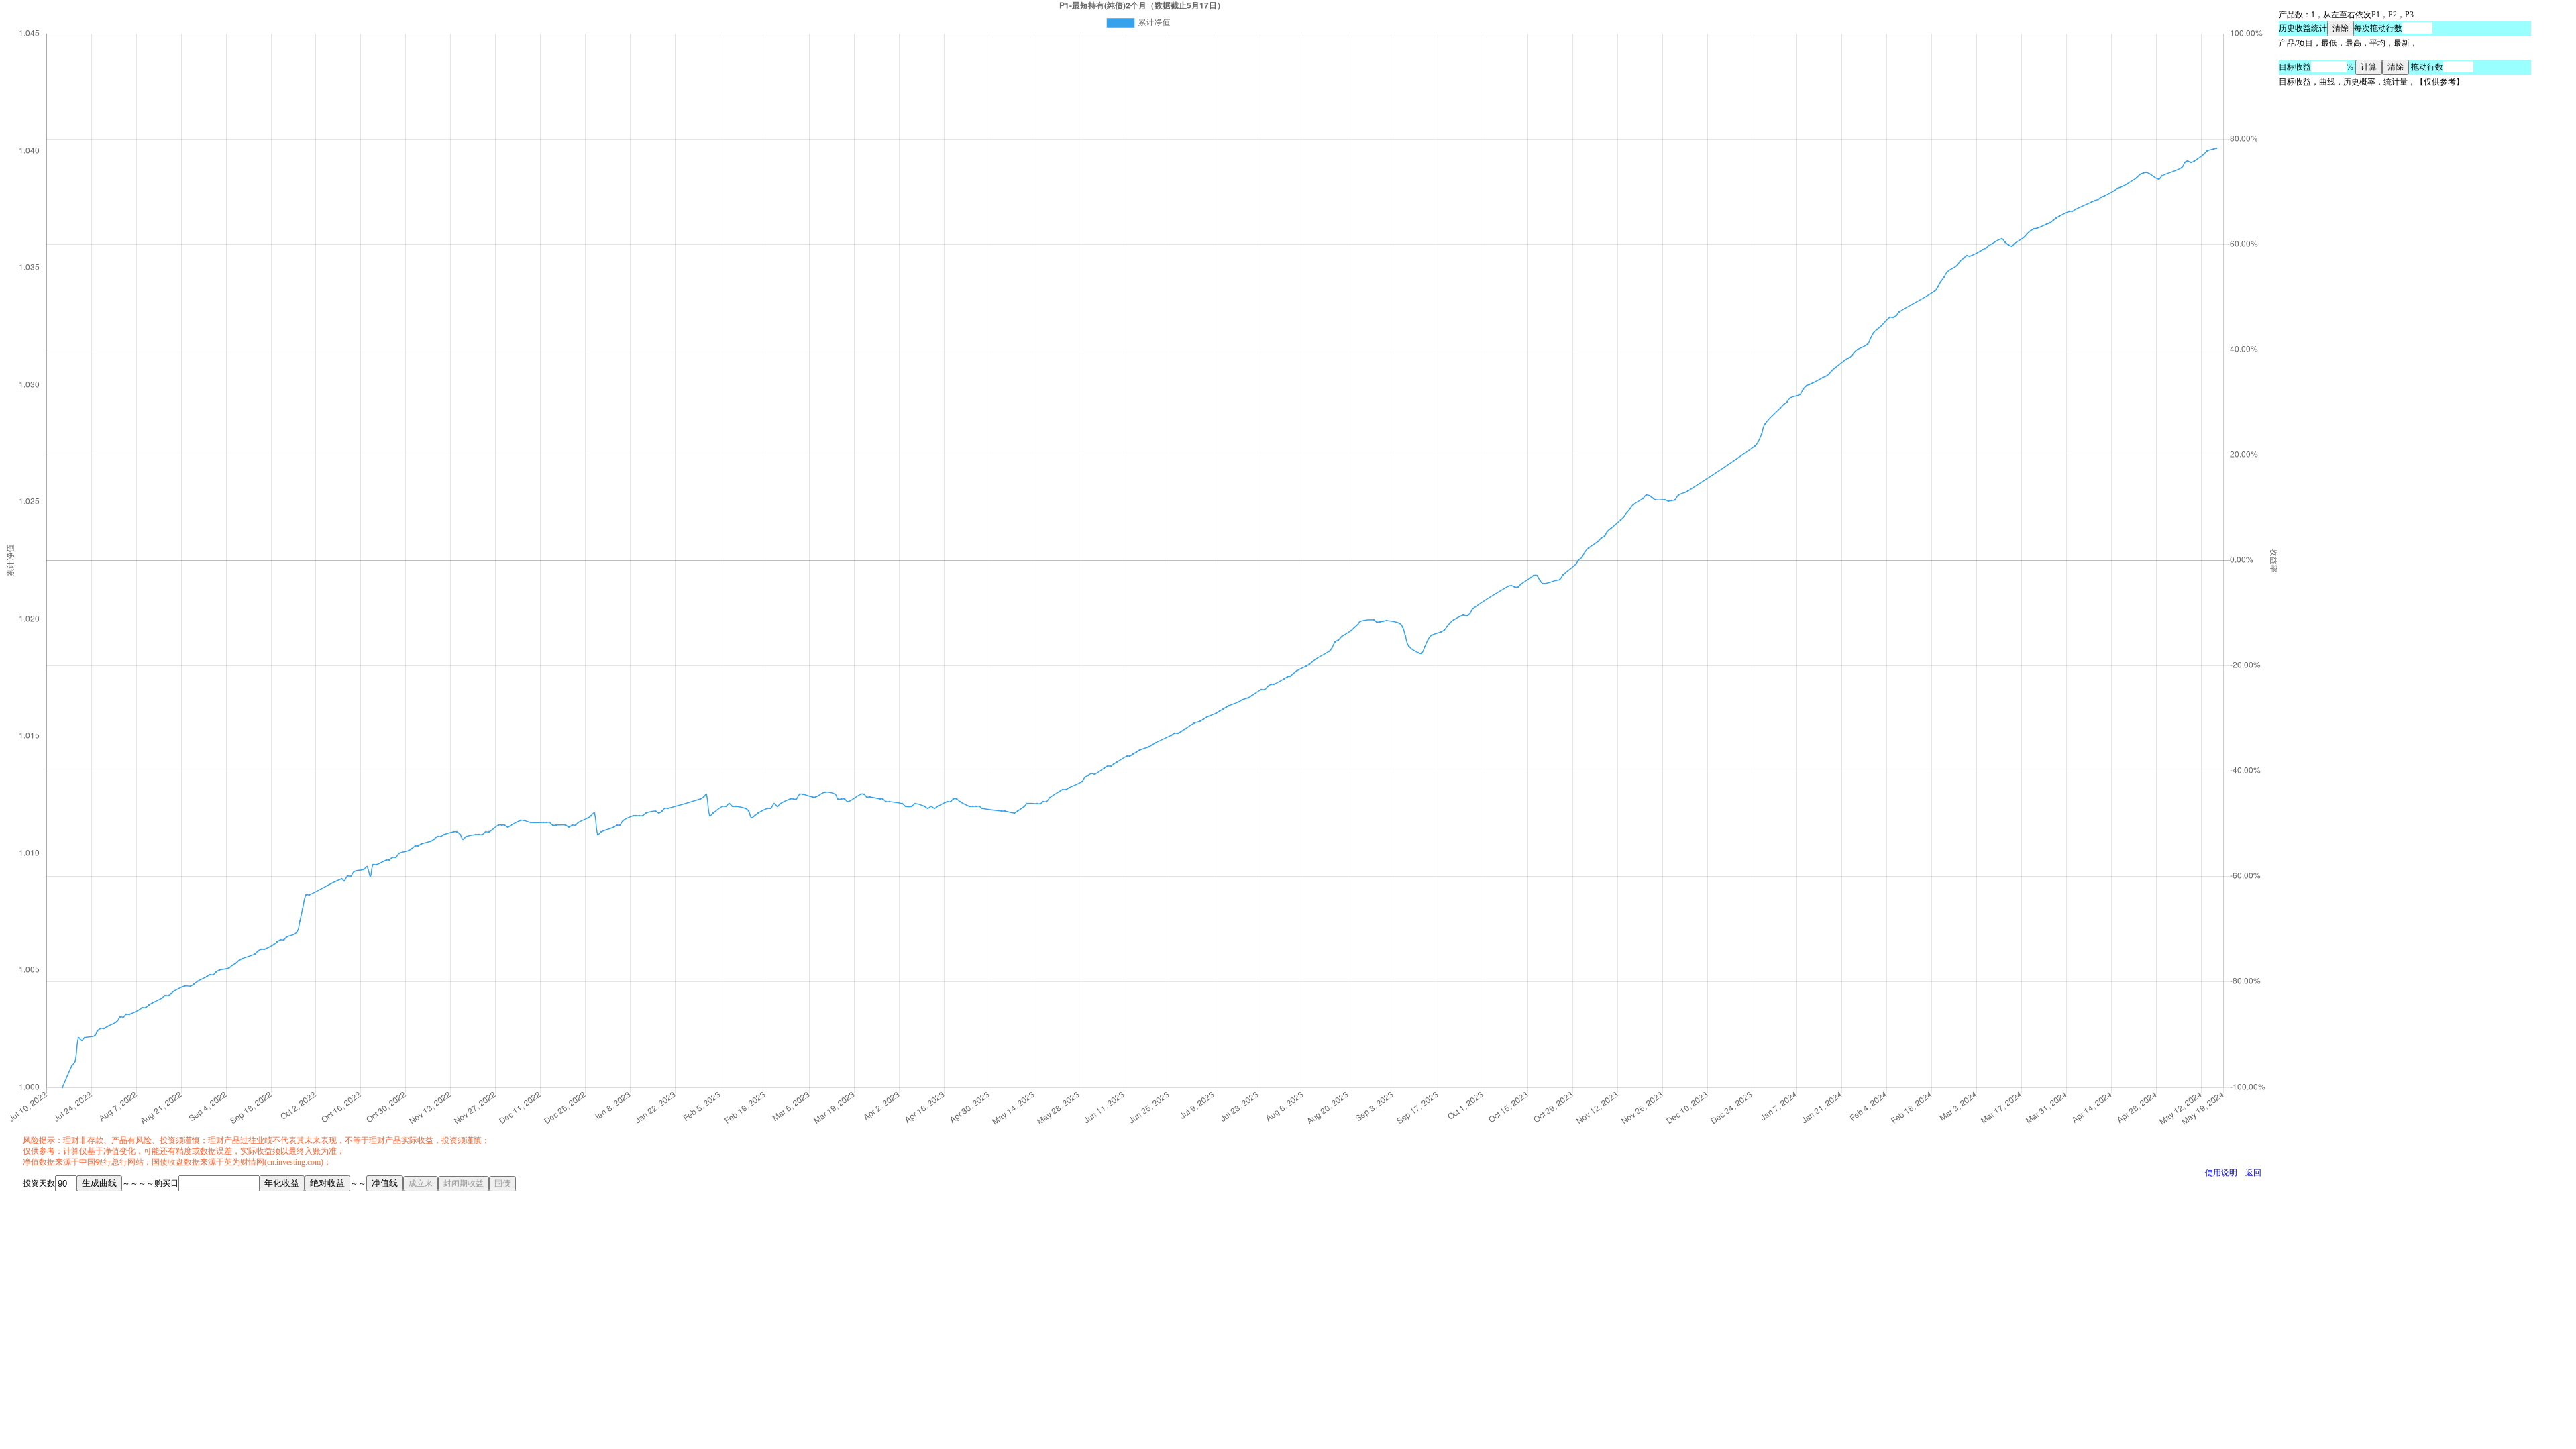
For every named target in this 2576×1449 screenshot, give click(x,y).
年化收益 (282, 1183)
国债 (502, 1183)
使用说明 (2221, 1173)
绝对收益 (327, 1183)
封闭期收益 (464, 1183)
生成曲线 (99, 1183)
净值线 (385, 1183)
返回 (2253, 1173)
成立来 (421, 1183)
